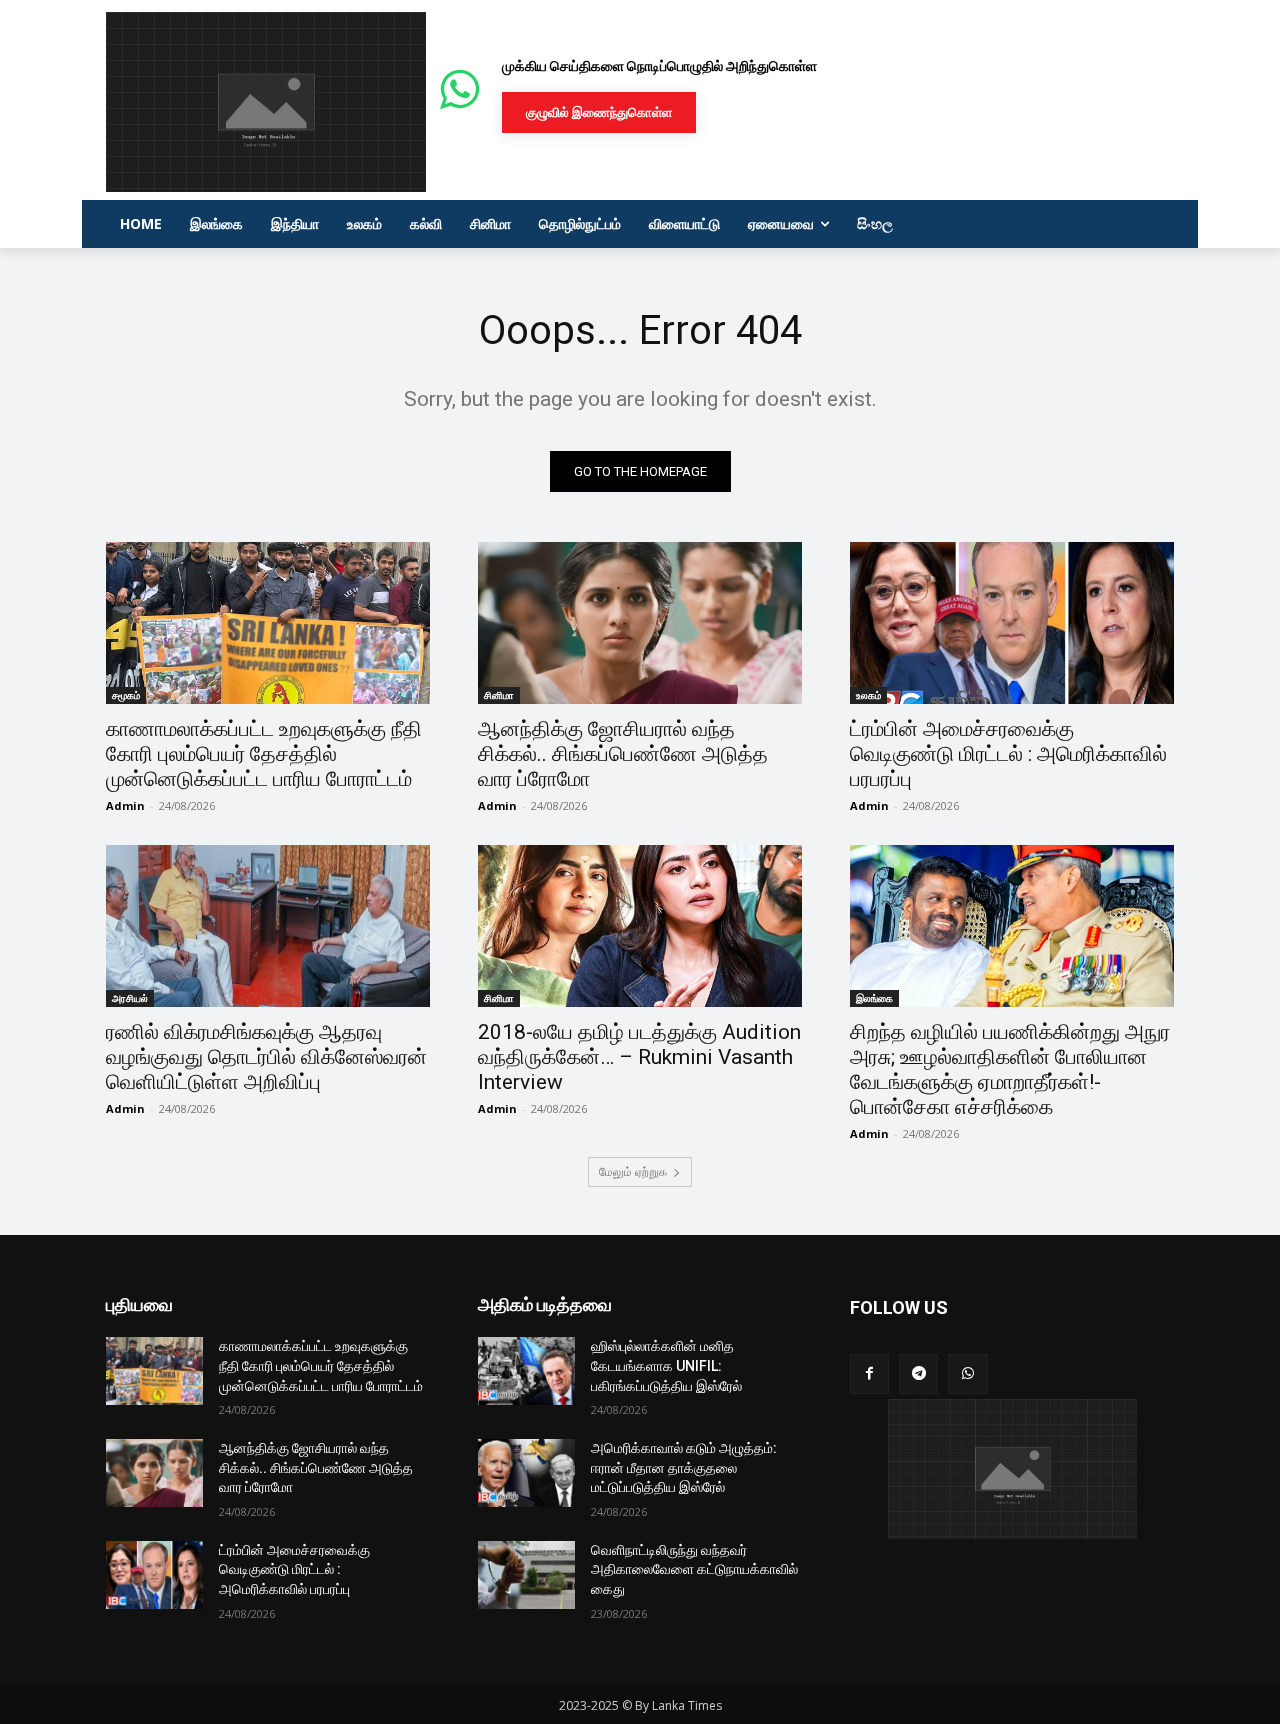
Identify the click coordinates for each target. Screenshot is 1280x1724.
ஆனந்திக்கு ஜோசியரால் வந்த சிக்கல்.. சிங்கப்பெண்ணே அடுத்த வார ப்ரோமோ (623, 754)
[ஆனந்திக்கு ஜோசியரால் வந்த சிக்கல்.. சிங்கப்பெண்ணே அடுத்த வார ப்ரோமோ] (640, 623)
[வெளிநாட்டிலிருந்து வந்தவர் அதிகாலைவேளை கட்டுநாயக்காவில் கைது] (526, 1575)
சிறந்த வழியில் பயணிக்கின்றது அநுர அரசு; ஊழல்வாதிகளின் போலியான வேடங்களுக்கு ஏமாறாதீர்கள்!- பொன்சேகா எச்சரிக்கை (1010, 1069)
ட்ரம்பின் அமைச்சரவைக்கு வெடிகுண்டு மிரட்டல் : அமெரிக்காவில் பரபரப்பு (1008, 754)
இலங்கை (874, 998)
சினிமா (499, 695)
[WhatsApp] (967, 1373)
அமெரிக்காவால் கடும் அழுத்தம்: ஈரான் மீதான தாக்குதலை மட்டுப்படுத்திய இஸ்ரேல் (684, 1467)
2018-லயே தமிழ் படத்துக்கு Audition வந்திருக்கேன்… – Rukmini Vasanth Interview (639, 1057)
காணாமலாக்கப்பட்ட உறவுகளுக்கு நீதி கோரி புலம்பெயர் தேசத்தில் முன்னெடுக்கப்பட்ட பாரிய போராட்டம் (264, 754)
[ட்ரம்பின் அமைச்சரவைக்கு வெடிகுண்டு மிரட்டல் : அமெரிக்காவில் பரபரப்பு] (1012, 623)
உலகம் (868, 695)
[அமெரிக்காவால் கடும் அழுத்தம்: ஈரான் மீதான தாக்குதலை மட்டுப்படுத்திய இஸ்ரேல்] (526, 1473)
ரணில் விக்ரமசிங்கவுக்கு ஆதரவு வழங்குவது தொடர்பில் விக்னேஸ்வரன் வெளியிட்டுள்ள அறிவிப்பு (266, 1057)
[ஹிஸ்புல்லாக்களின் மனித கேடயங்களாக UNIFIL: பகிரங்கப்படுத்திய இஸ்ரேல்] (526, 1371)
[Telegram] (918, 1373)
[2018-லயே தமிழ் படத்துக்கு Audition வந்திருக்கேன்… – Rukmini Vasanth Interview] (640, 926)
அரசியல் (130, 998)
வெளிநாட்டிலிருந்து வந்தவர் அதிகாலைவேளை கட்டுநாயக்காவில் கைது (694, 1569)
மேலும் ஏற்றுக (633, 1171)
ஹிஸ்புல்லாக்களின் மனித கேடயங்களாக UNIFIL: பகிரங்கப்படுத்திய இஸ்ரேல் (666, 1365)
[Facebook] (869, 1373)
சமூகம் (126, 695)
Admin (125, 805)
